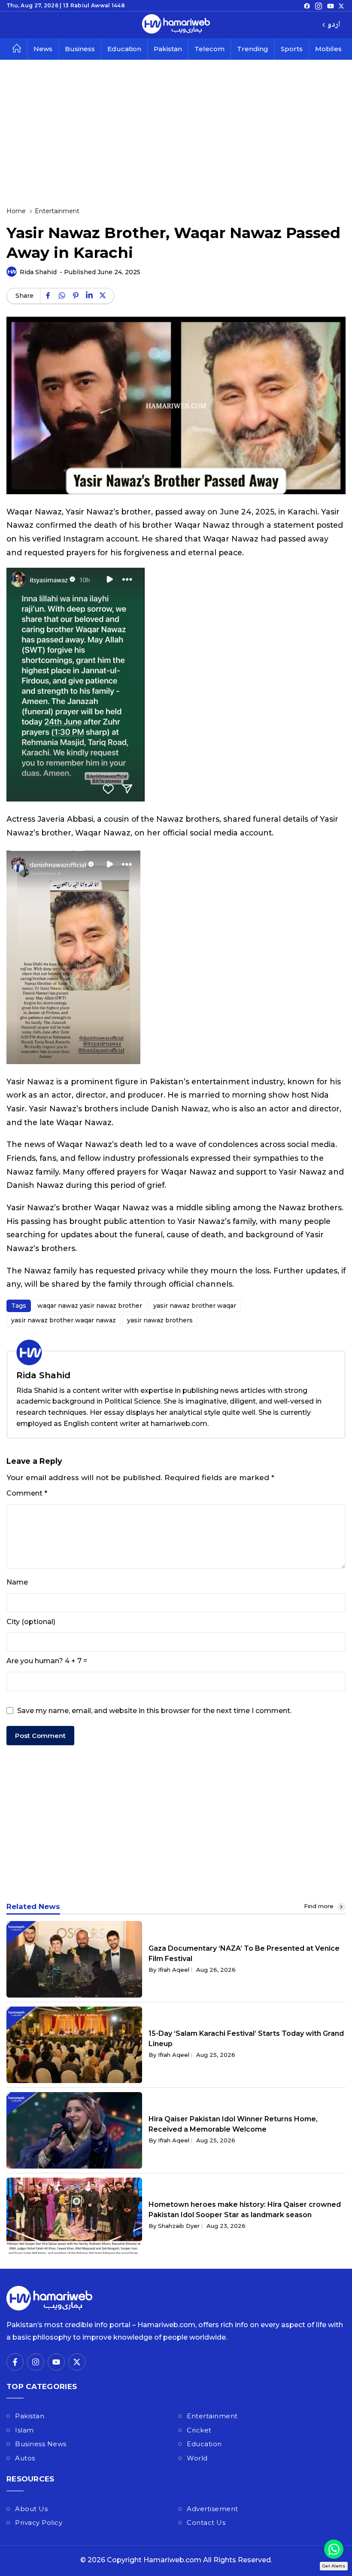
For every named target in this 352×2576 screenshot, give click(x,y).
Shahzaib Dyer (179, 2226)
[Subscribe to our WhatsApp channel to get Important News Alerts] (334, 2549)
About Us (31, 2509)
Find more (320, 1906)
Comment (27, 1493)
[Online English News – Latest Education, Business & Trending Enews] (176, 25)
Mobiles (328, 49)
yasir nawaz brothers (160, 1320)
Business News (41, 2444)
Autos (25, 2458)
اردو (334, 25)
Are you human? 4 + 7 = (47, 1661)
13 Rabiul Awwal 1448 (94, 5)
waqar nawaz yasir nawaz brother (90, 1306)
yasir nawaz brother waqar (195, 1306)
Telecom (209, 49)
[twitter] (341, 6)
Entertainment (212, 2416)
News (43, 49)
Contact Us (206, 2522)
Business (80, 49)
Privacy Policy (39, 2522)
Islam (24, 2430)
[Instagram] (319, 6)
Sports (292, 49)
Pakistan (168, 49)
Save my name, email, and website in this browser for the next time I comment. (154, 1711)
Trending (253, 49)
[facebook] (307, 6)
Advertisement (212, 2509)
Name (17, 1582)
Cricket (199, 2430)
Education (124, 49)
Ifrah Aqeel (174, 1970)
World (197, 2458)
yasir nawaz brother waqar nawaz (64, 1320)
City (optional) (31, 1622)
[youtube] (331, 6)
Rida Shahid (38, 272)
